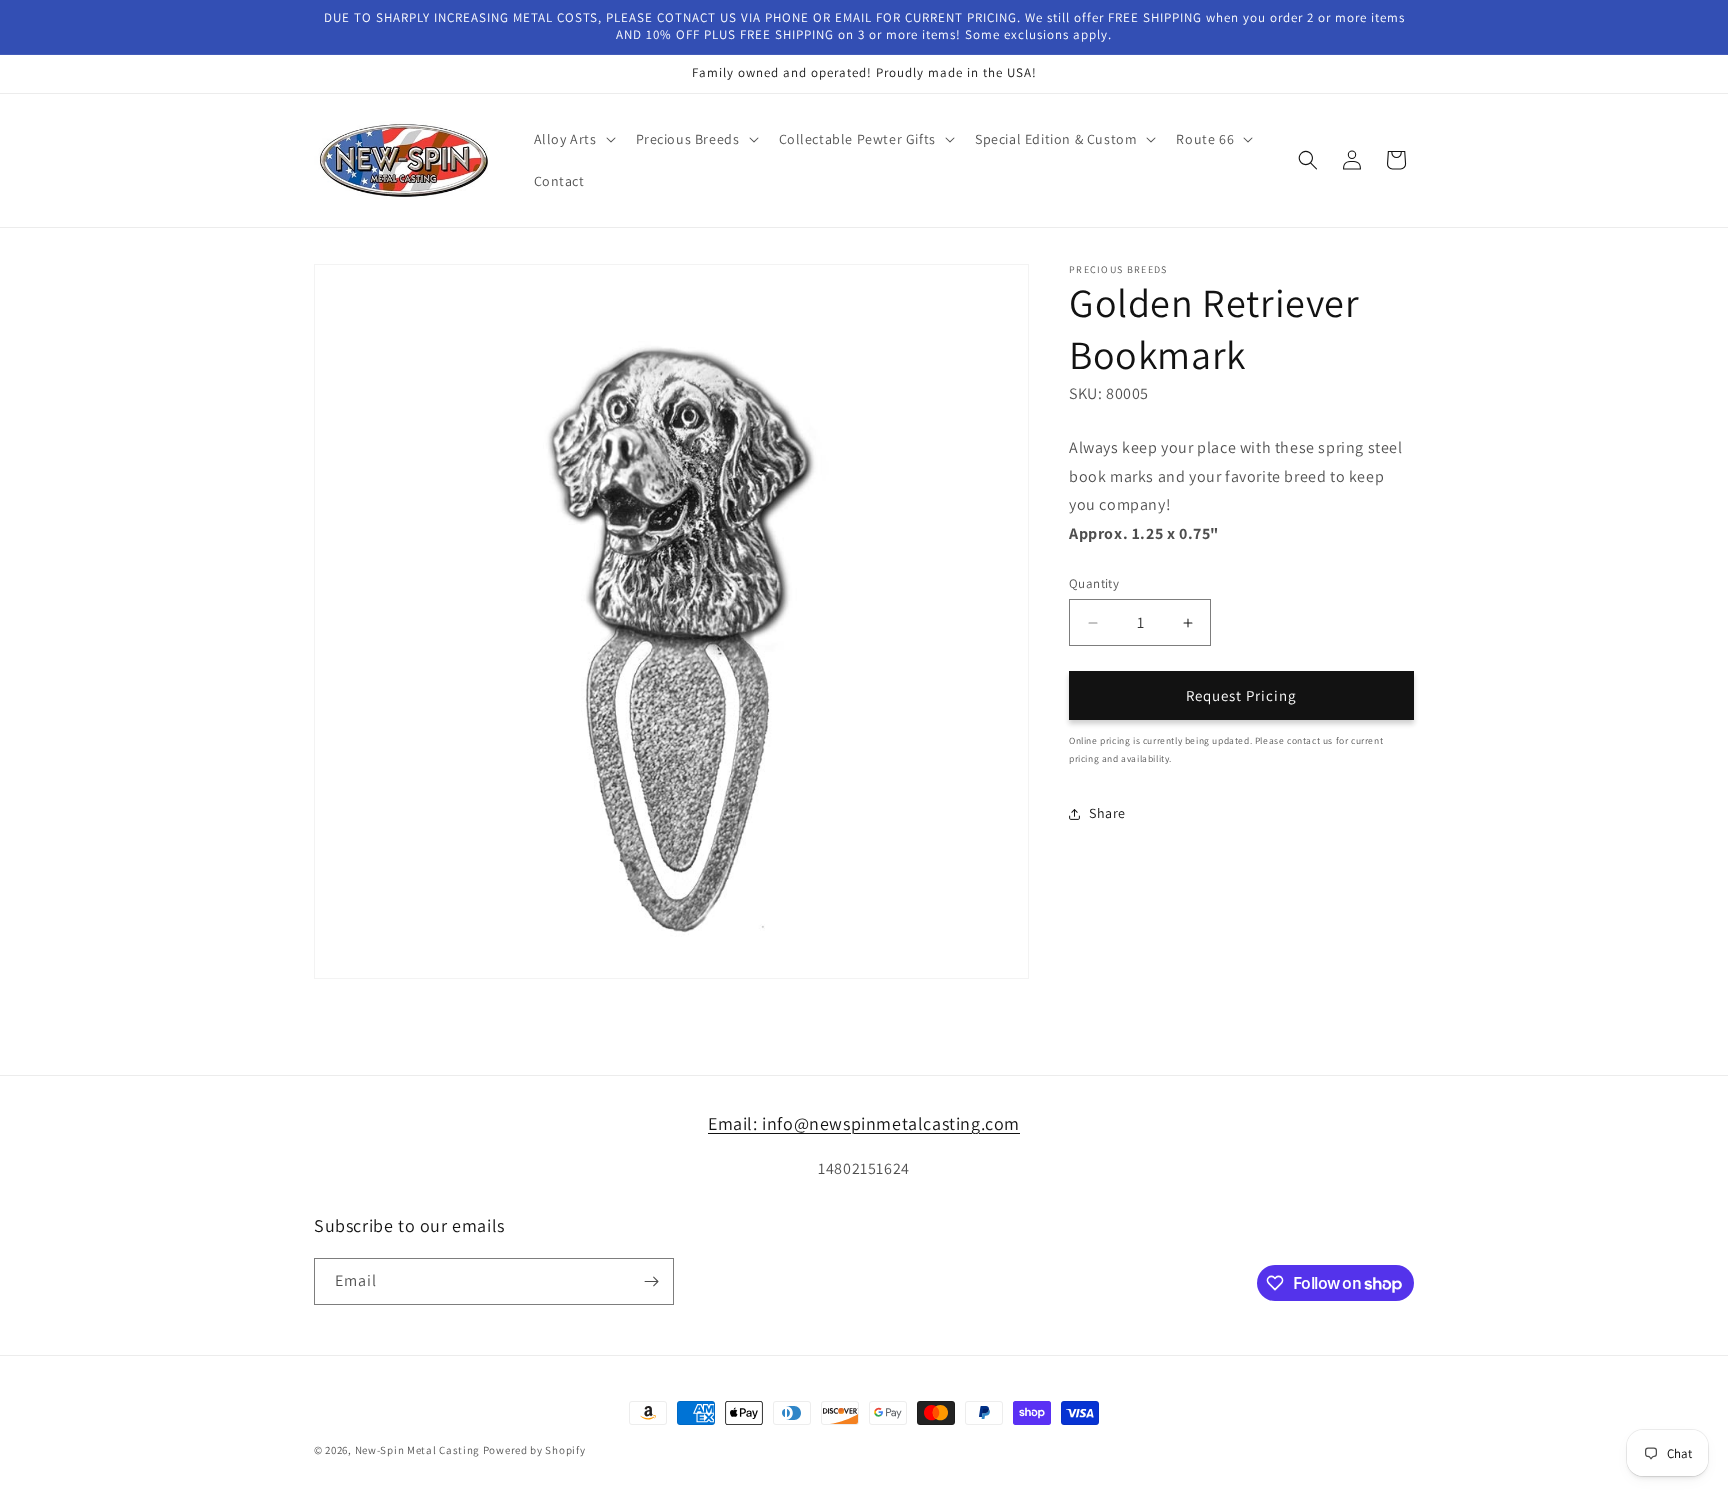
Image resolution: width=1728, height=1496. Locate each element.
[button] (573, 139)
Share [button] (1107, 813)
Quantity (1094, 583)
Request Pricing (1241, 695)
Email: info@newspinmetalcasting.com (864, 1123)
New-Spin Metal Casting (417, 1450)
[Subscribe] (651, 1281)
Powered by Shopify (534, 1450)
